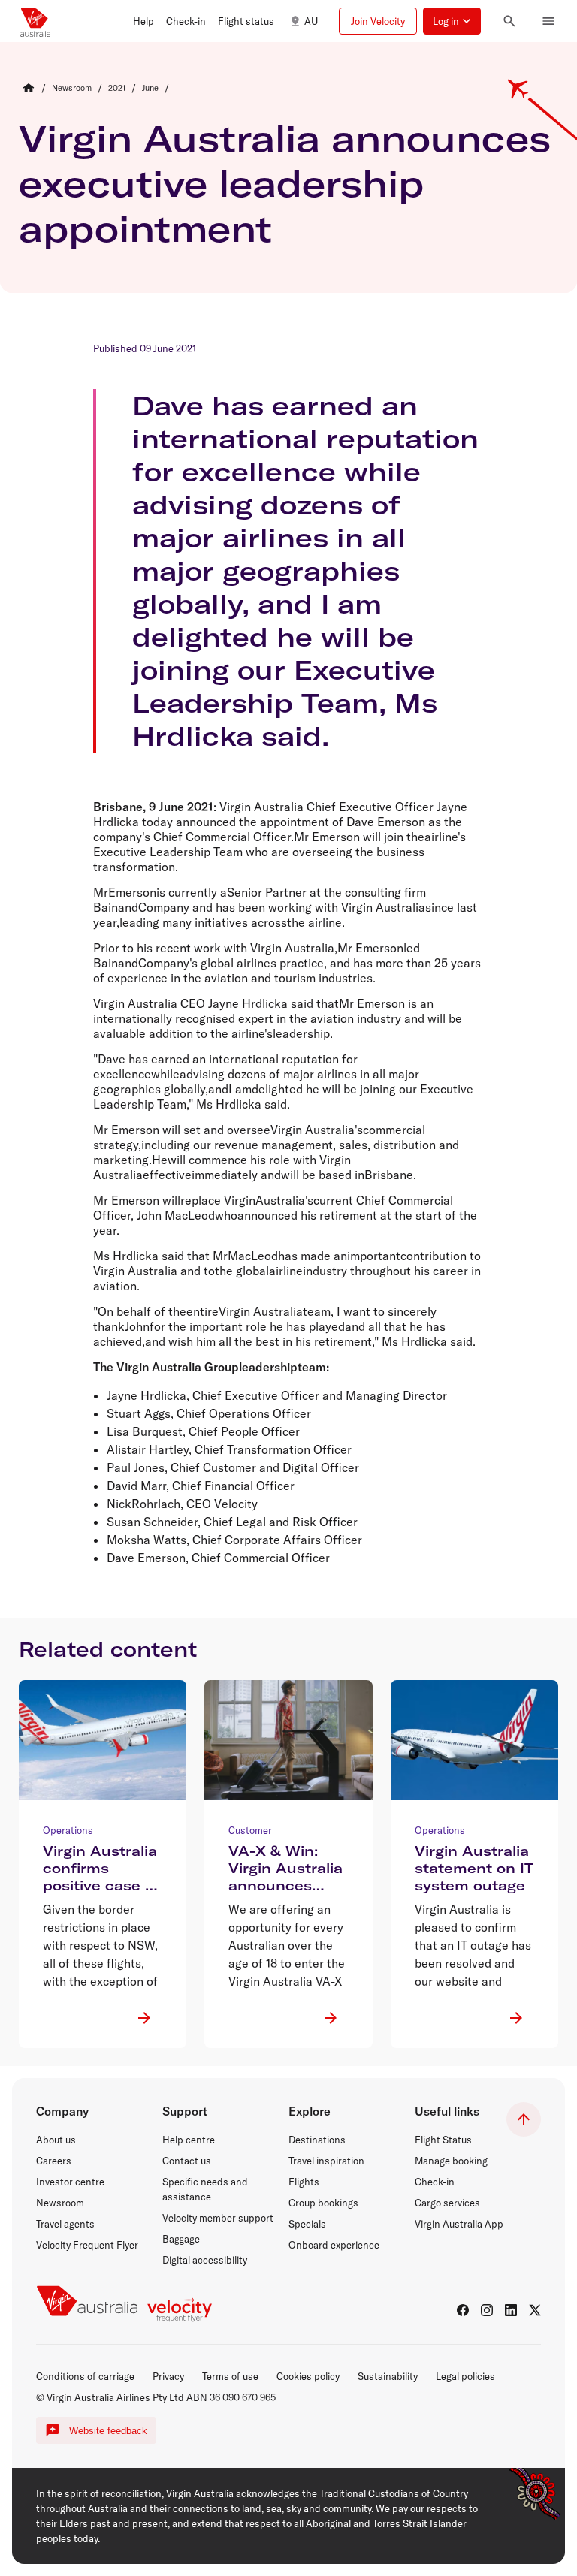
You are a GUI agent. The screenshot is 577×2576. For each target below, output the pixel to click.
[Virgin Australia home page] (35, 21)
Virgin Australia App (459, 2224)
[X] (535, 2310)
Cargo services (447, 2203)
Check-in (435, 2182)
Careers (54, 2161)
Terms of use (230, 2376)
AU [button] (311, 21)
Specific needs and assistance (205, 2189)
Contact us (187, 2161)
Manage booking (451, 2161)
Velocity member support (218, 2218)
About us (56, 2140)
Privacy (168, 2376)
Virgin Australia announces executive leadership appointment (285, 183)
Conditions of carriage (85, 2376)
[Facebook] (463, 2310)
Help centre (189, 2140)
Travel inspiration (326, 2161)
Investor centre (70, 2182)
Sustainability (388, 2376)
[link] (72, 88)
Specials (307, 2224)
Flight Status (443, 2140)
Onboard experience (334, 2245)
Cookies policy (308, 2376)
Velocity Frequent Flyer (87, 2245)
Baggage (181, 2239)
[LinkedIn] (511, 2310)
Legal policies (465, 2376)
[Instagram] (487, 2310)
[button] (143, 21)
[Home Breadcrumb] (29, 88)
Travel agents (65, 2224)
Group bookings (323, 2203)
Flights (304, 2182)
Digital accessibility (205, 2260)
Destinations (317, 2140)
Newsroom (60, 2203)
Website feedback (108, 2431)
